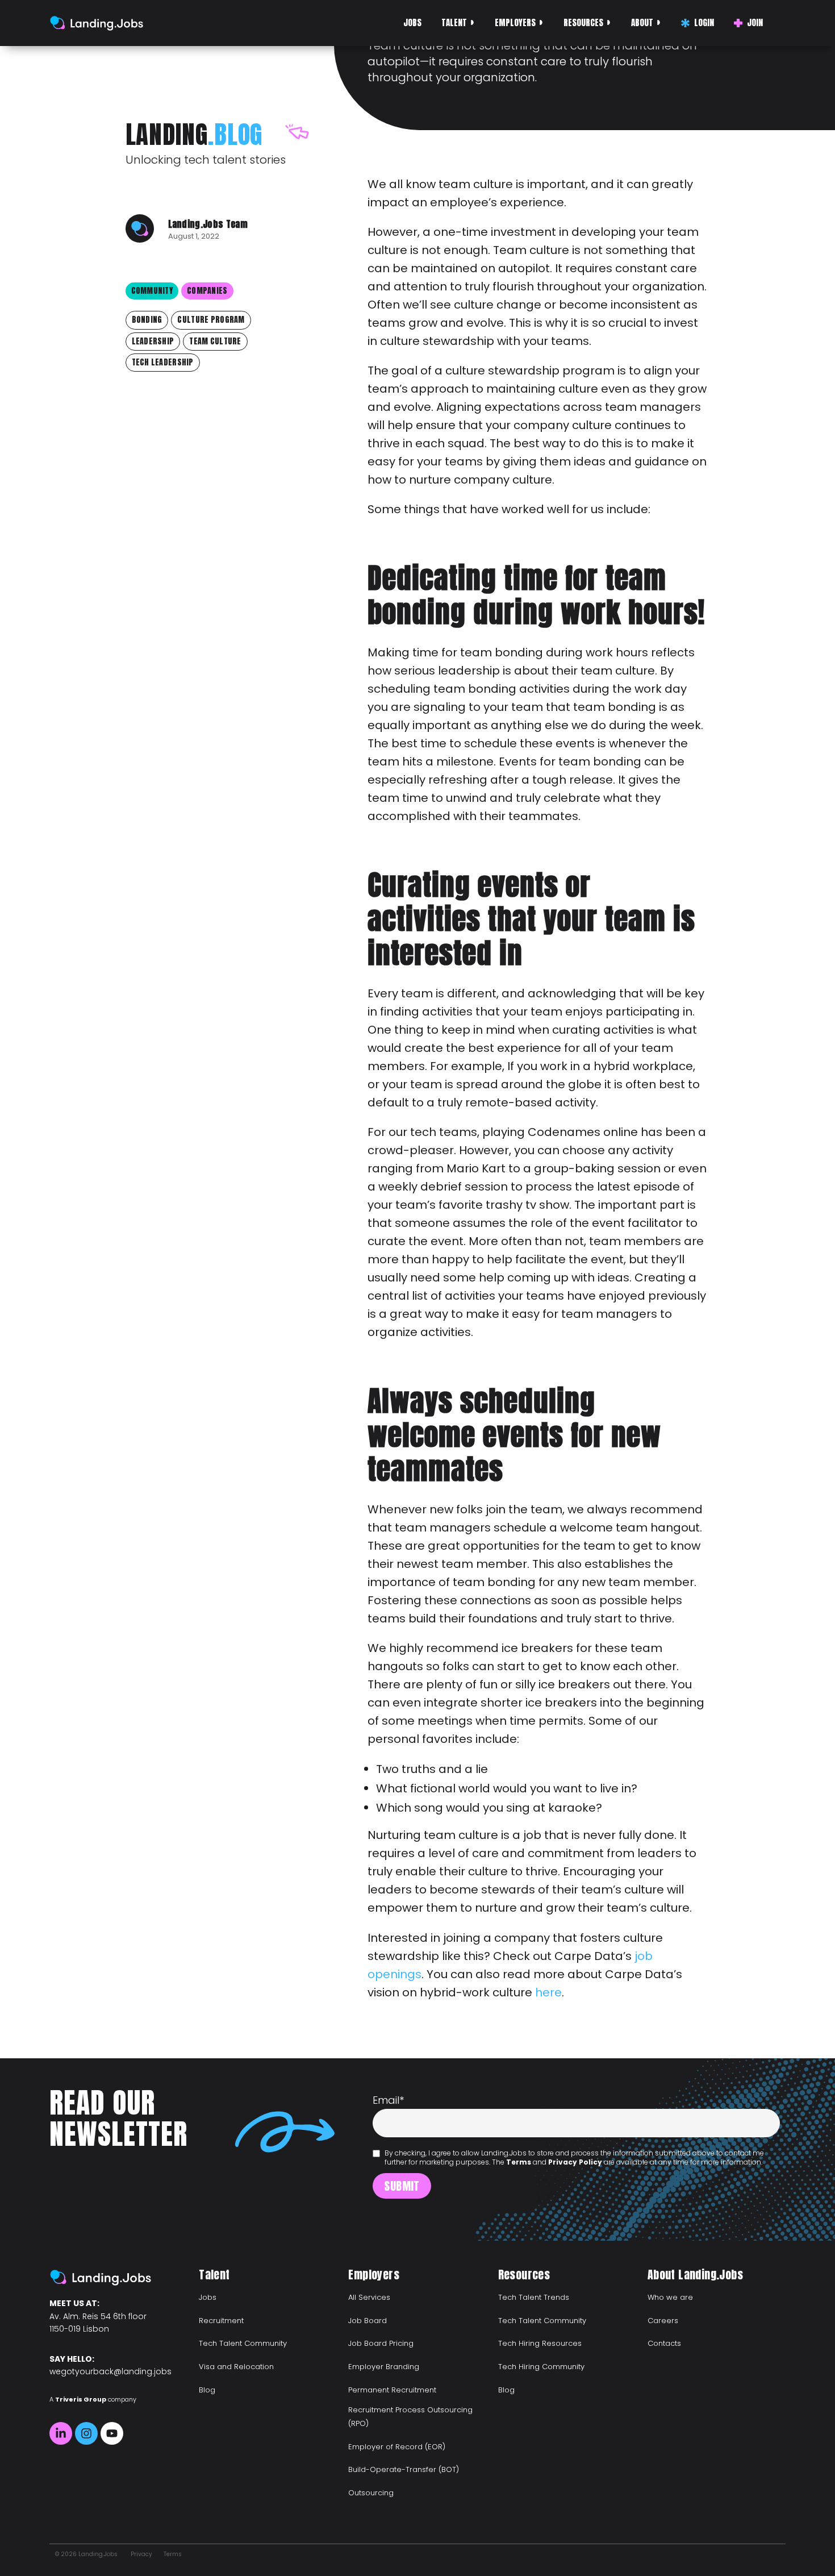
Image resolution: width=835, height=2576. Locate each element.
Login (704, 22)
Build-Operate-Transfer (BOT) (404, 2469)
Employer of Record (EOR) (397, 2447)
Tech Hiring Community (541, 2367)
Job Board (368, 2321)
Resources (583, 22)
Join (755, 22)
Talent (454, 22)
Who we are (670, 2297)
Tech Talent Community (243, 2343)
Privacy (141, 2554)
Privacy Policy (575, 2162)
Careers (663, 2321)
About (642, 22)
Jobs (412, 22)
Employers (515, 22)
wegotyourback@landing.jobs (110, 2371)
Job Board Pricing (381, 2343)
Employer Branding (384, 2367)
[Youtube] (112, 2433)
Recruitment (221, 2321)
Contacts (664, 2343)
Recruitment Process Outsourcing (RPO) (410, 2417)
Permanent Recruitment (392, 2390)
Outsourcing (371, 2493)
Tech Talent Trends (534, 2297)
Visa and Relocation (236, 2367)
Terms (519, 2162)
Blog (207, 2390)
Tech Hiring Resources (540, 2343)
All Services (369, 2297)
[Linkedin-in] (61, 2433)
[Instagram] (86, 2433)
